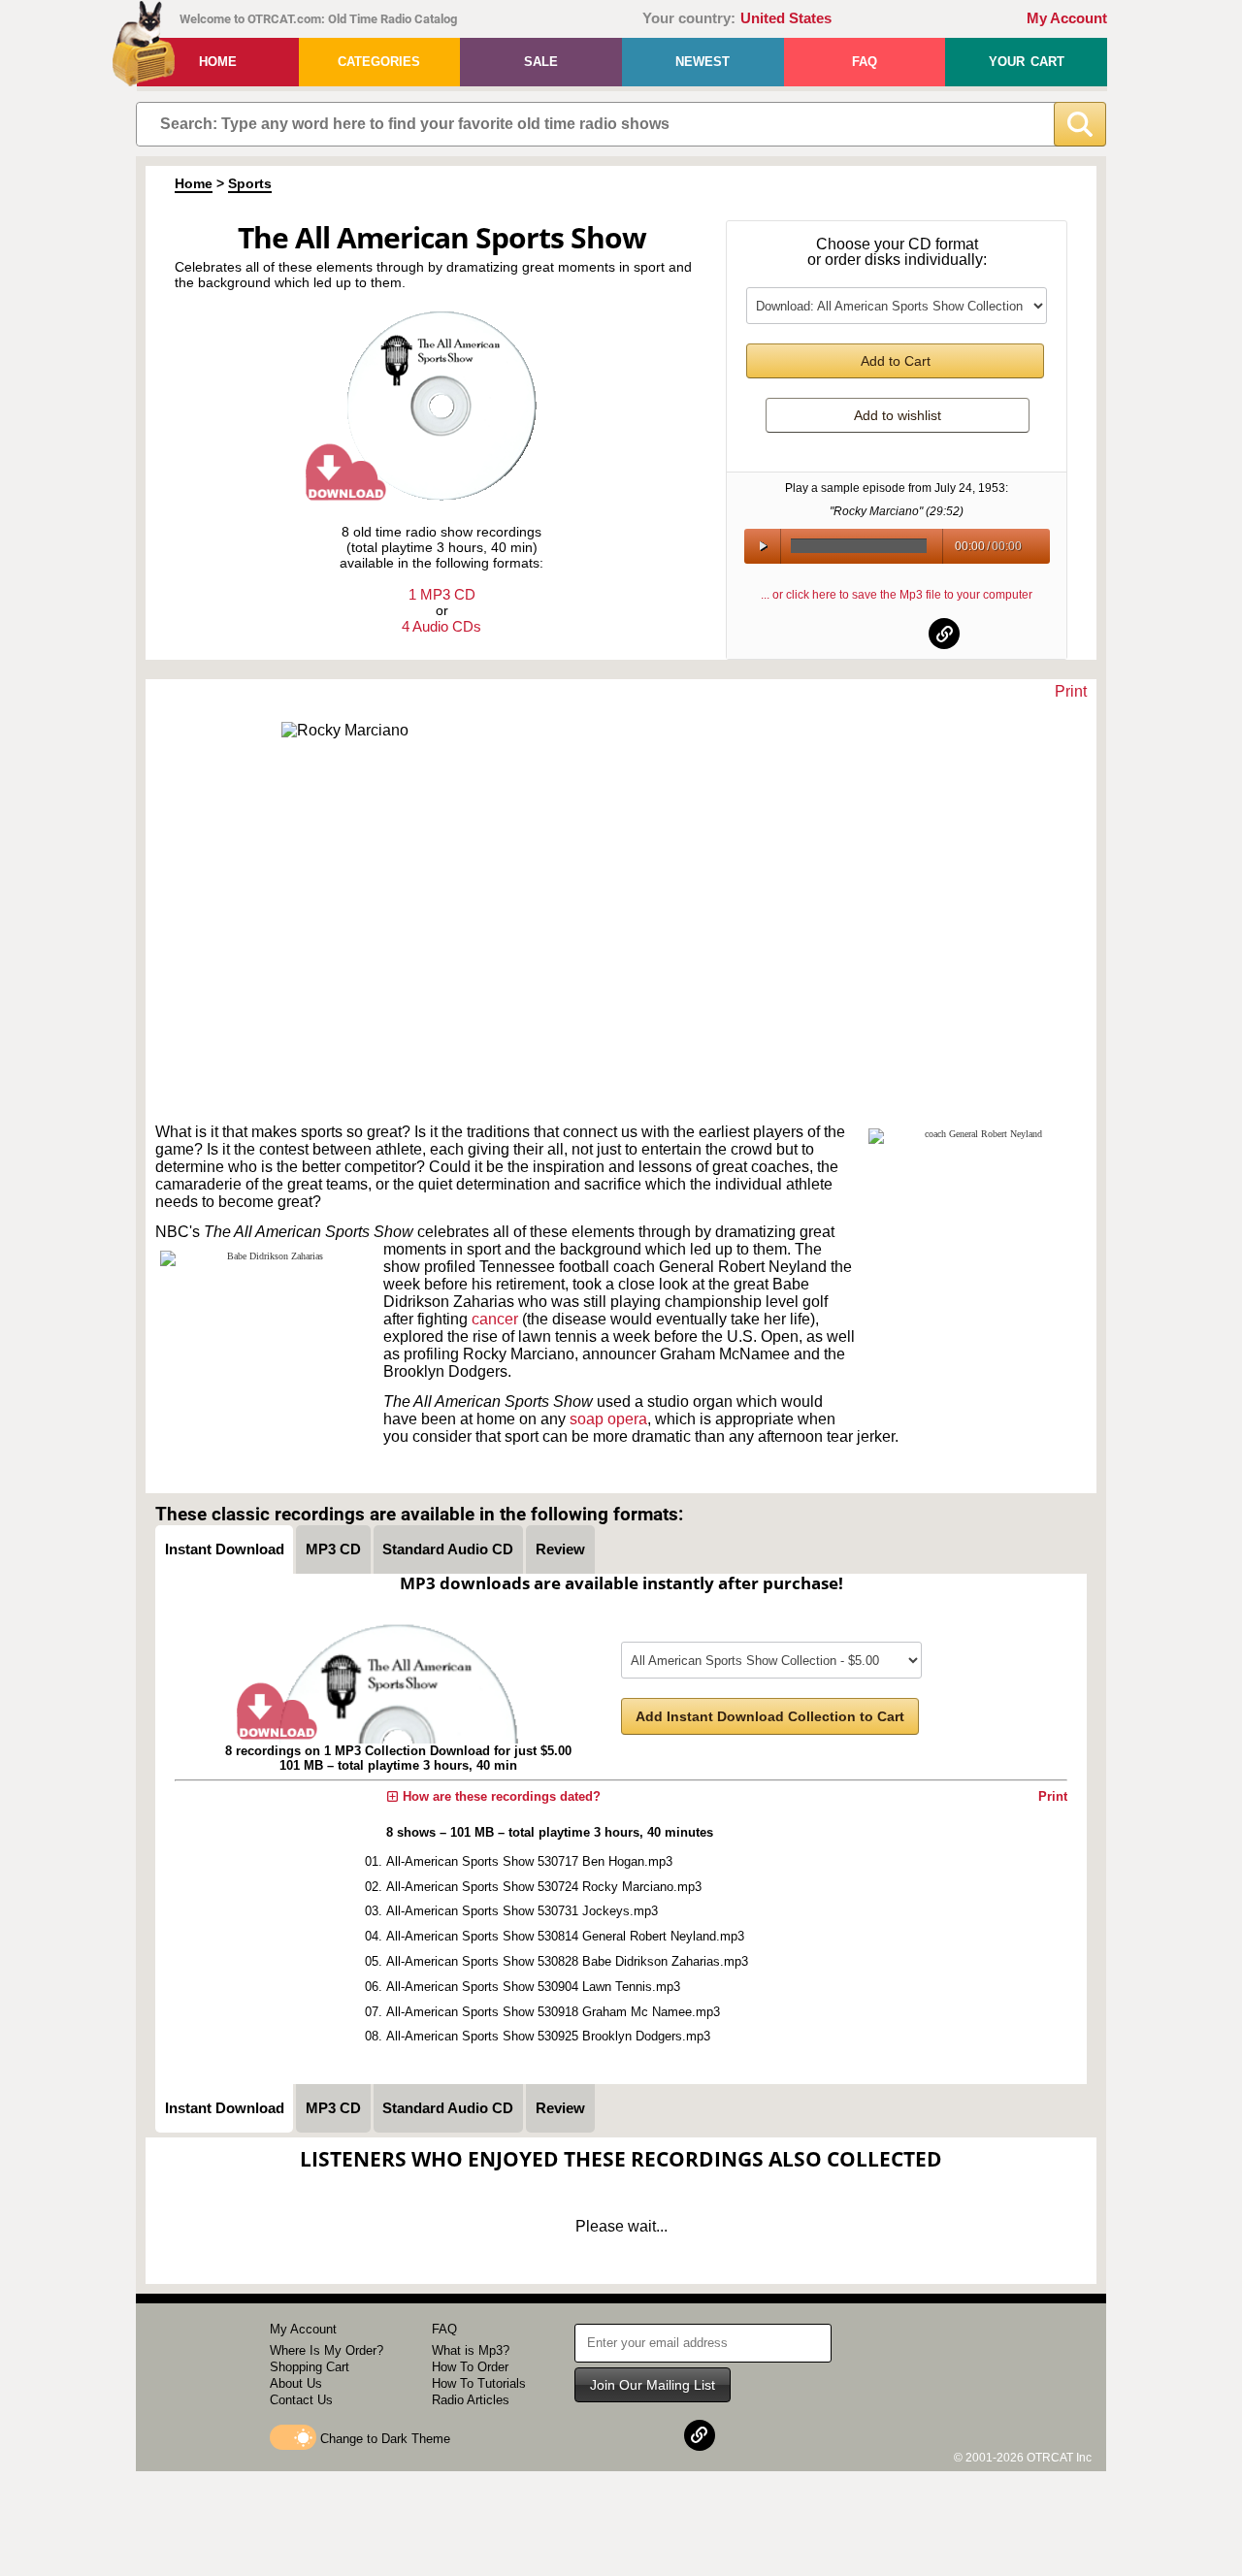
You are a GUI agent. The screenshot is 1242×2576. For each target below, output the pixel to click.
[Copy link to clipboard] (944, 634)
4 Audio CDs (441, 626)
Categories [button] (379, 62)
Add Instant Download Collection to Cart (770, 1716)
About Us (296, 2383)
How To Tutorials (479, 2383)
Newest (703, 62)
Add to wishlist (898, 415)
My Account (1067, 18)
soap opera (608, 1419)
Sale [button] (541, 62)
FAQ (865, 62)
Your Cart (1027, 62)
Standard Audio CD (448, 1549)
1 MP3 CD (442, 594)
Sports (250, 183)
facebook (850, 634)
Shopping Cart (310, 2367)
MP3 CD (333, 1549)
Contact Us (301, 2400)
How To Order (470, 2367)
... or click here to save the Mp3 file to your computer (897, 595)
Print (1071, 691)
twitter (898, 634)
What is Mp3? (471, 2350)
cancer (495, 1319)
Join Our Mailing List (653, 2385)
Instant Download (225, 1549)
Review (560, 1549)
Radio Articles (471, 2400)
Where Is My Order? (327, 2350)
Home (218, 62)
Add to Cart (896, 361)
